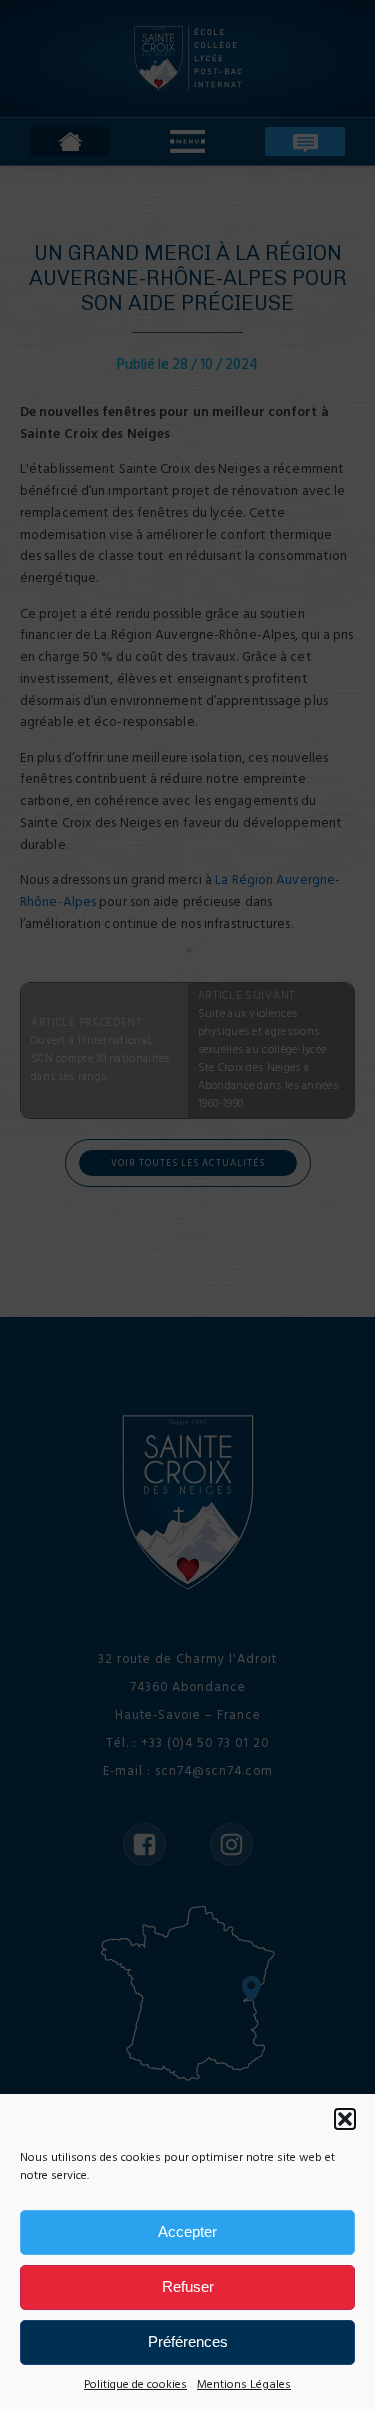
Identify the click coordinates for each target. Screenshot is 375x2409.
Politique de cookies (135, 2384)
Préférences (188, 2341)
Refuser (188, 2286)
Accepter (187, 2231)
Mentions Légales (244, 2384)
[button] (345, 2119)
